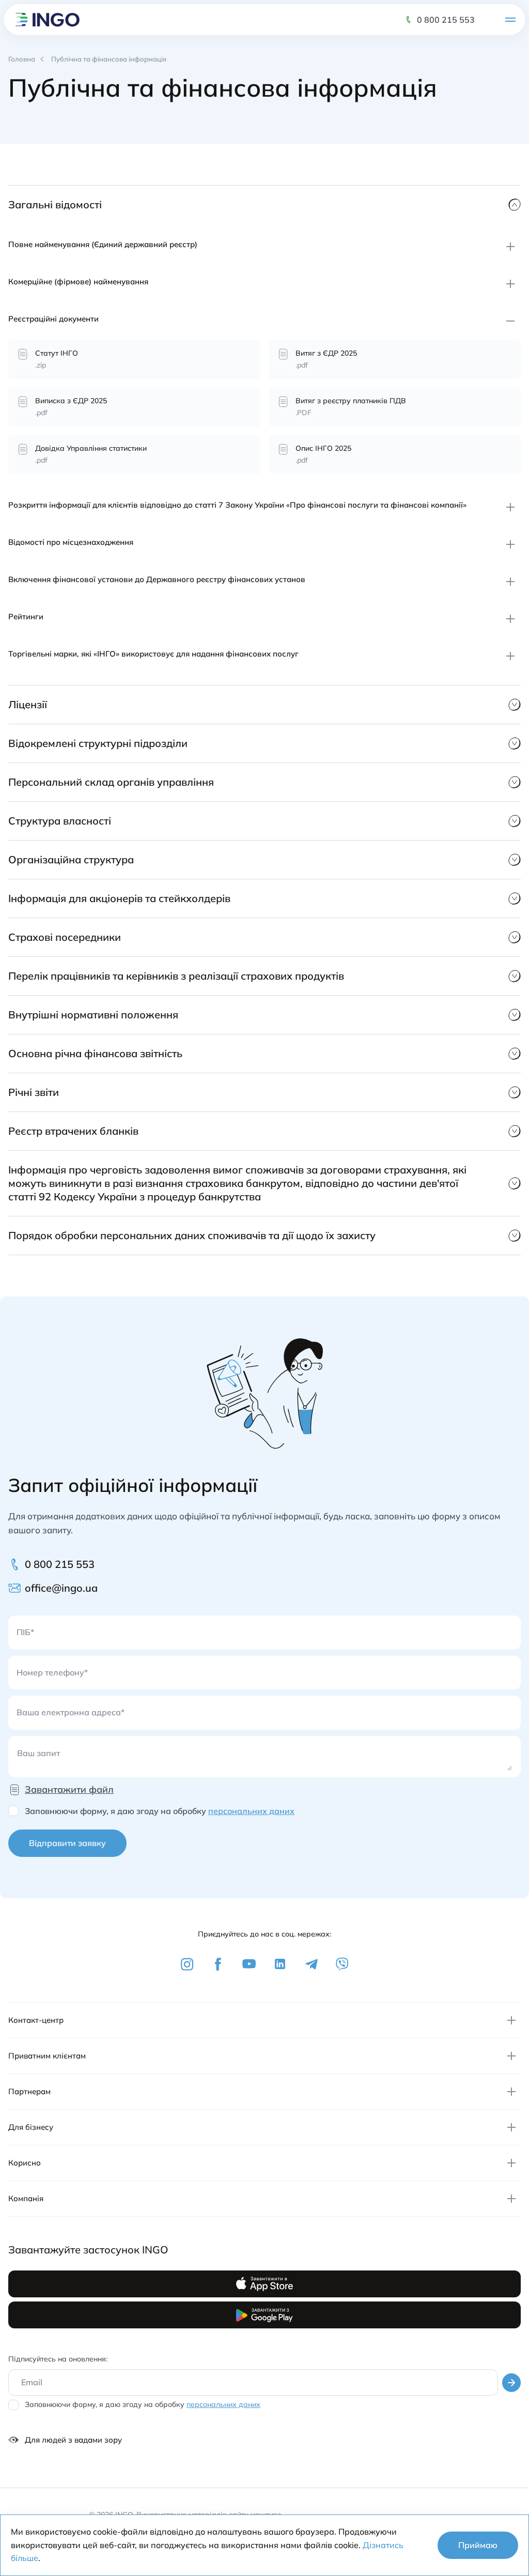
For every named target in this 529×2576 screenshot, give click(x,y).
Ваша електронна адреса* (71, 1712)
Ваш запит (38, 1753)
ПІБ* (25, 1632)
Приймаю (478, 2545)
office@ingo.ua (63, 1588)
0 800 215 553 (446, 20)
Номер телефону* (52, 1672)
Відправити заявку (67, 1843)
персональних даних (251, 1811)
